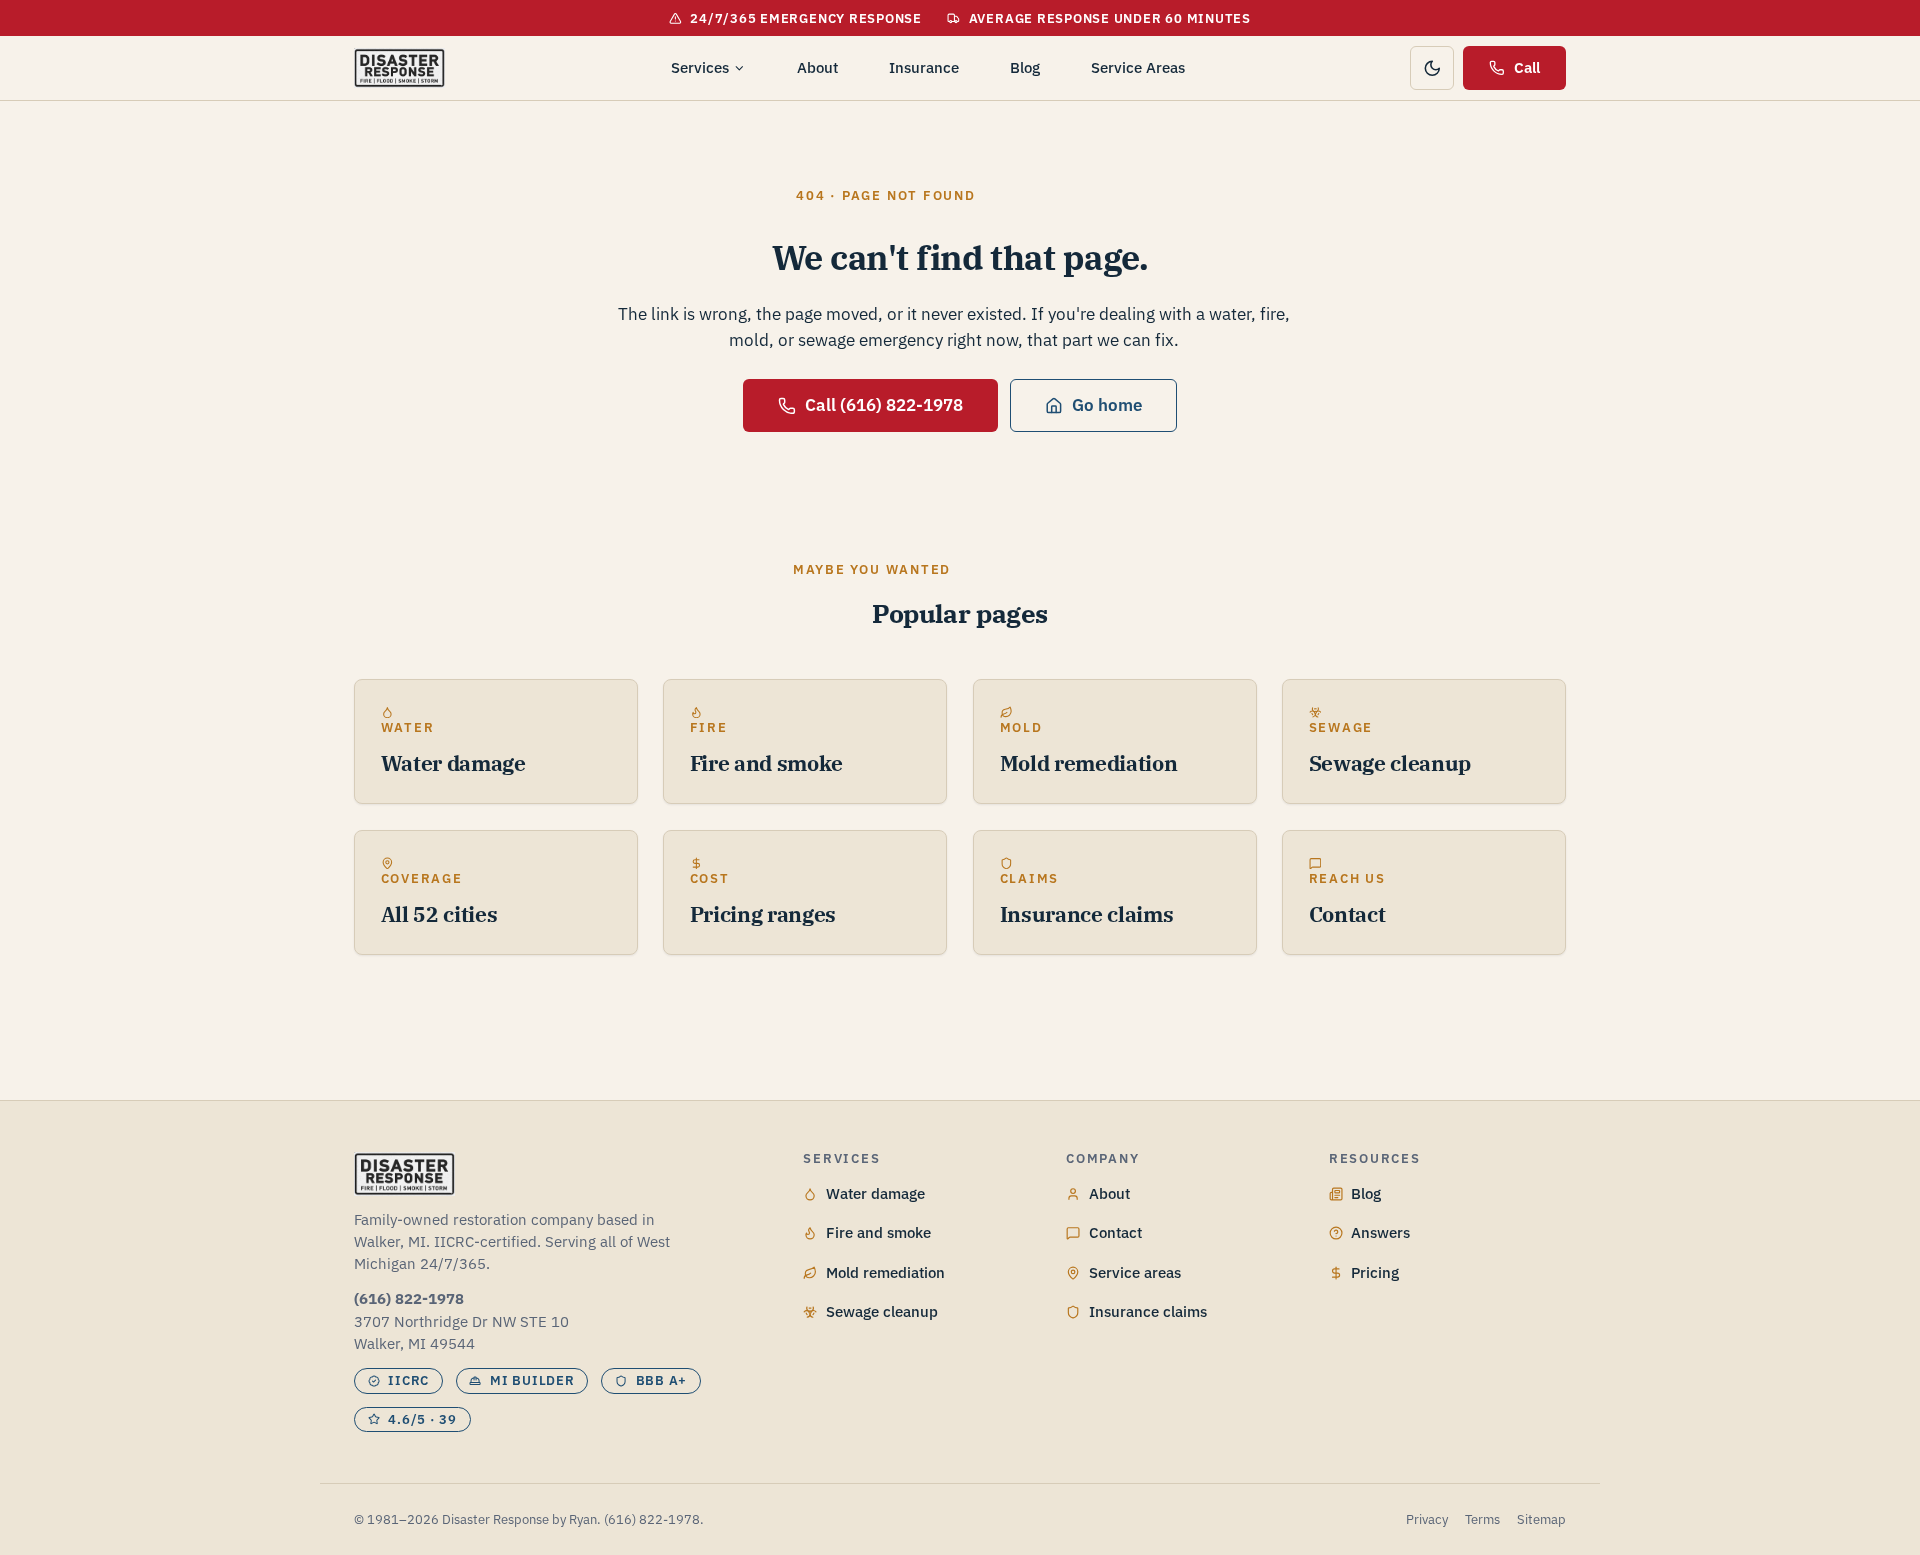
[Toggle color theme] (1432, 68)
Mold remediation (885, 1272)
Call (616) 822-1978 (884, 405)
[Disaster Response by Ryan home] (399, 68)
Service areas (1135, 1272)
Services (700, 67)
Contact (1115, 1232)
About (817, 67)
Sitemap (1541, 1519)
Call (1527, 67)
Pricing (1375, 1272)
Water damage (875, 1193)
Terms (1482, 1519)
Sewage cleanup (882, 1311)
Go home (1107, 405)
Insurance (924, 67)
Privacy (1427, 1519)
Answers (1380, 1232)
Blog (1025, 67)
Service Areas (1138, 67)
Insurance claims (1148, 1311)
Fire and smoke (878, 1232)
